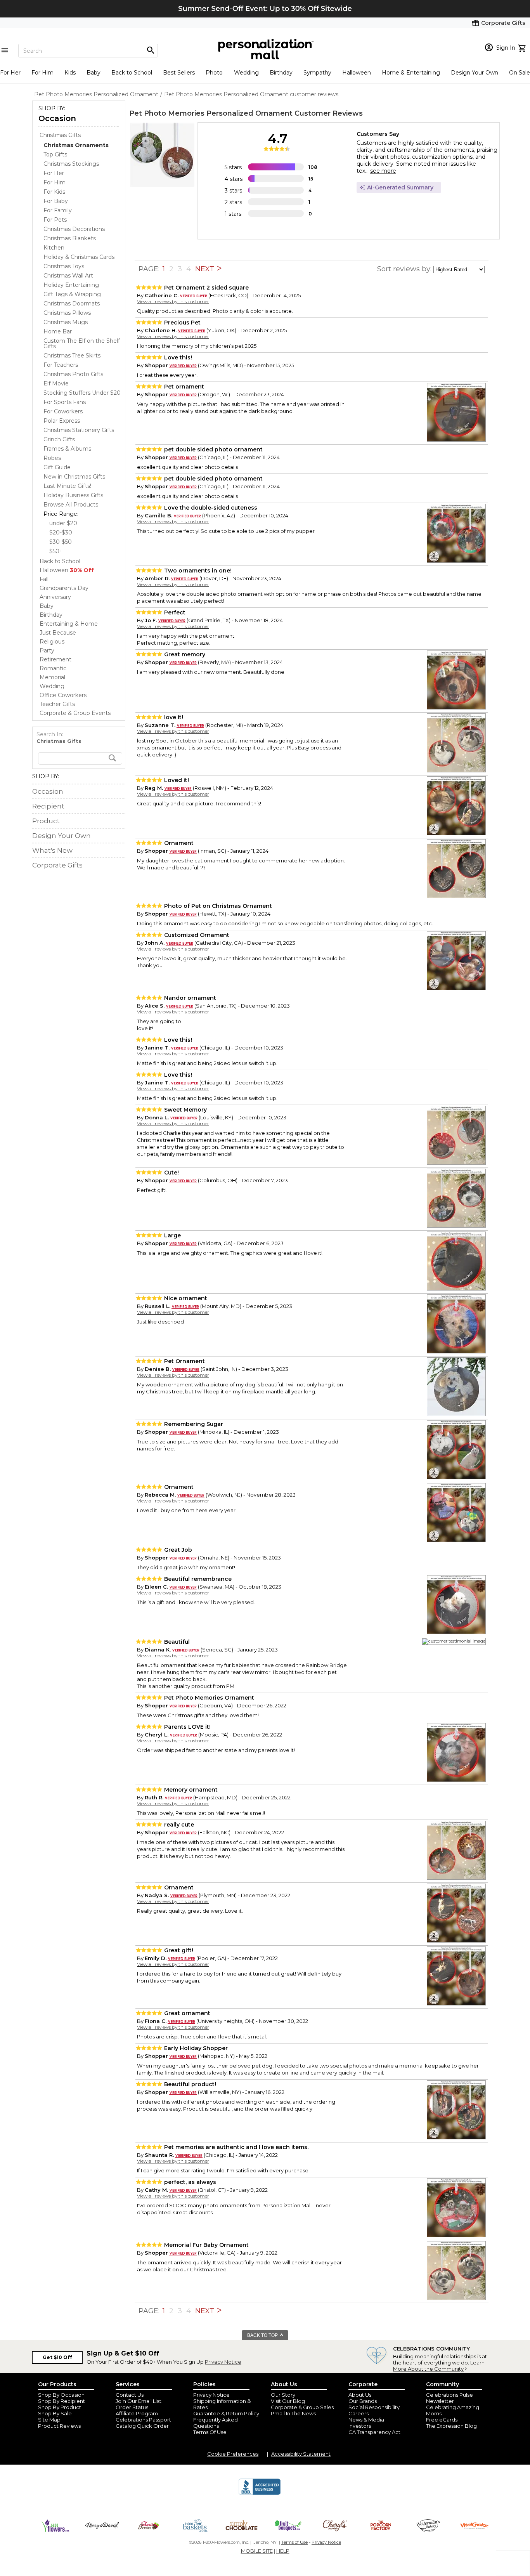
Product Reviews (59, 2426)
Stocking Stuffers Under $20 (82, 393)
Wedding (246, 73)
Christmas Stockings (71, 164)
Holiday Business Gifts (73, 495)
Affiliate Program (137, 2413)
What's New (52, 850)
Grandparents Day (64, 588)
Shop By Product (60, 2407)
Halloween (357, 73)
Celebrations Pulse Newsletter (449, 2398)
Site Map (49, 2420)
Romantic (53, 668)
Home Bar (58, 331)
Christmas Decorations (74, 229)
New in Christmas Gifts (74, 477)
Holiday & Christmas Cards (79, 257)
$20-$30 (61, 533)
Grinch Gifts (59, 439)
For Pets (55, 220)
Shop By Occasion (61, 2395)
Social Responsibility (374, 2407)
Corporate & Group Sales (302, 2407)
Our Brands (363, 2401)
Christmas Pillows (67, 313)
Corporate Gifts (57, 865)
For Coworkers (63, 411)
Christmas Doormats (72, 304)
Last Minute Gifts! (67, 486)
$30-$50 (61, 542)
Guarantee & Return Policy (226, 2413)
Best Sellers (179, 73)
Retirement (55, 659)
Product (46, 821)
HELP (283, 2551)
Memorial (52, 677)
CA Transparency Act (374, 2432)
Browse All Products (71, 505)
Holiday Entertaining (71, 285)
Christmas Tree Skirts (72, 356)
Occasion (57, 118)
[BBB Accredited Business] (260, 2494)
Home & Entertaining (411, 73)
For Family (58, 210)
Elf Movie (56, 383)
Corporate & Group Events (75, 713)
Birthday (281, 73)
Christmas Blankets (70, 238)
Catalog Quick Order (142, 2426)
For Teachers (61, 365)
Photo (214, 73)
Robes (52, 458)
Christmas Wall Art (68, 276)
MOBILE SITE (257, 2551)
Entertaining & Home (69, 624)
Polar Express (62, 421)
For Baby (56, 201)
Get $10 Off (57, 2357)
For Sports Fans (65, 402)
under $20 (63, 523)
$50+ (56, 551)
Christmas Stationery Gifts (79, 430)
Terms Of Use (210, 2432)
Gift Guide (57, 467)
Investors (360, 2426)
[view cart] (523, 47)
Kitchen (54, 248)
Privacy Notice (223, 2362)
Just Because (58, 633)
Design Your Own (475, 73)
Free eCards (442, 2420)
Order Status (132, 2407)
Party (47, 651)
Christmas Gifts (60, 135)
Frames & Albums (67, 449)
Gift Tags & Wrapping (72, 294)
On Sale (520, 73)
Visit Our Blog (288, 2401)
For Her (10, 73)
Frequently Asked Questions (216, 2423)
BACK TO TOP (263, 2335)
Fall (44, 579)
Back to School (132, 73)
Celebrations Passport (143, 2420)
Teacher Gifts (57, 704)
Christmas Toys (64, 266)
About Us (360, 2395)
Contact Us (130, 2395)
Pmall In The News (293, 2413)
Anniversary (55, 597)
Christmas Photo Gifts (73, 374)
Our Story (283, 2395)
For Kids (54, 192)
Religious (52, 642)
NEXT (206, 269)
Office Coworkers (63, 695)
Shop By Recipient (61, 2401)
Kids (70, 73)
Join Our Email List (139, 2401)
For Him (42, 73)
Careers (359, 2413)
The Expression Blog (451, 2426)
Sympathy (317, 73)
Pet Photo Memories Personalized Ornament (211, 113)
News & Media (366, 2420)
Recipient (48, 806)
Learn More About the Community (439, 2366)
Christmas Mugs (66, 322)
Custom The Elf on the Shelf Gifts (82, 343)
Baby (94, 73)
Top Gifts (55, 154)
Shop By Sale (55, 2413)
